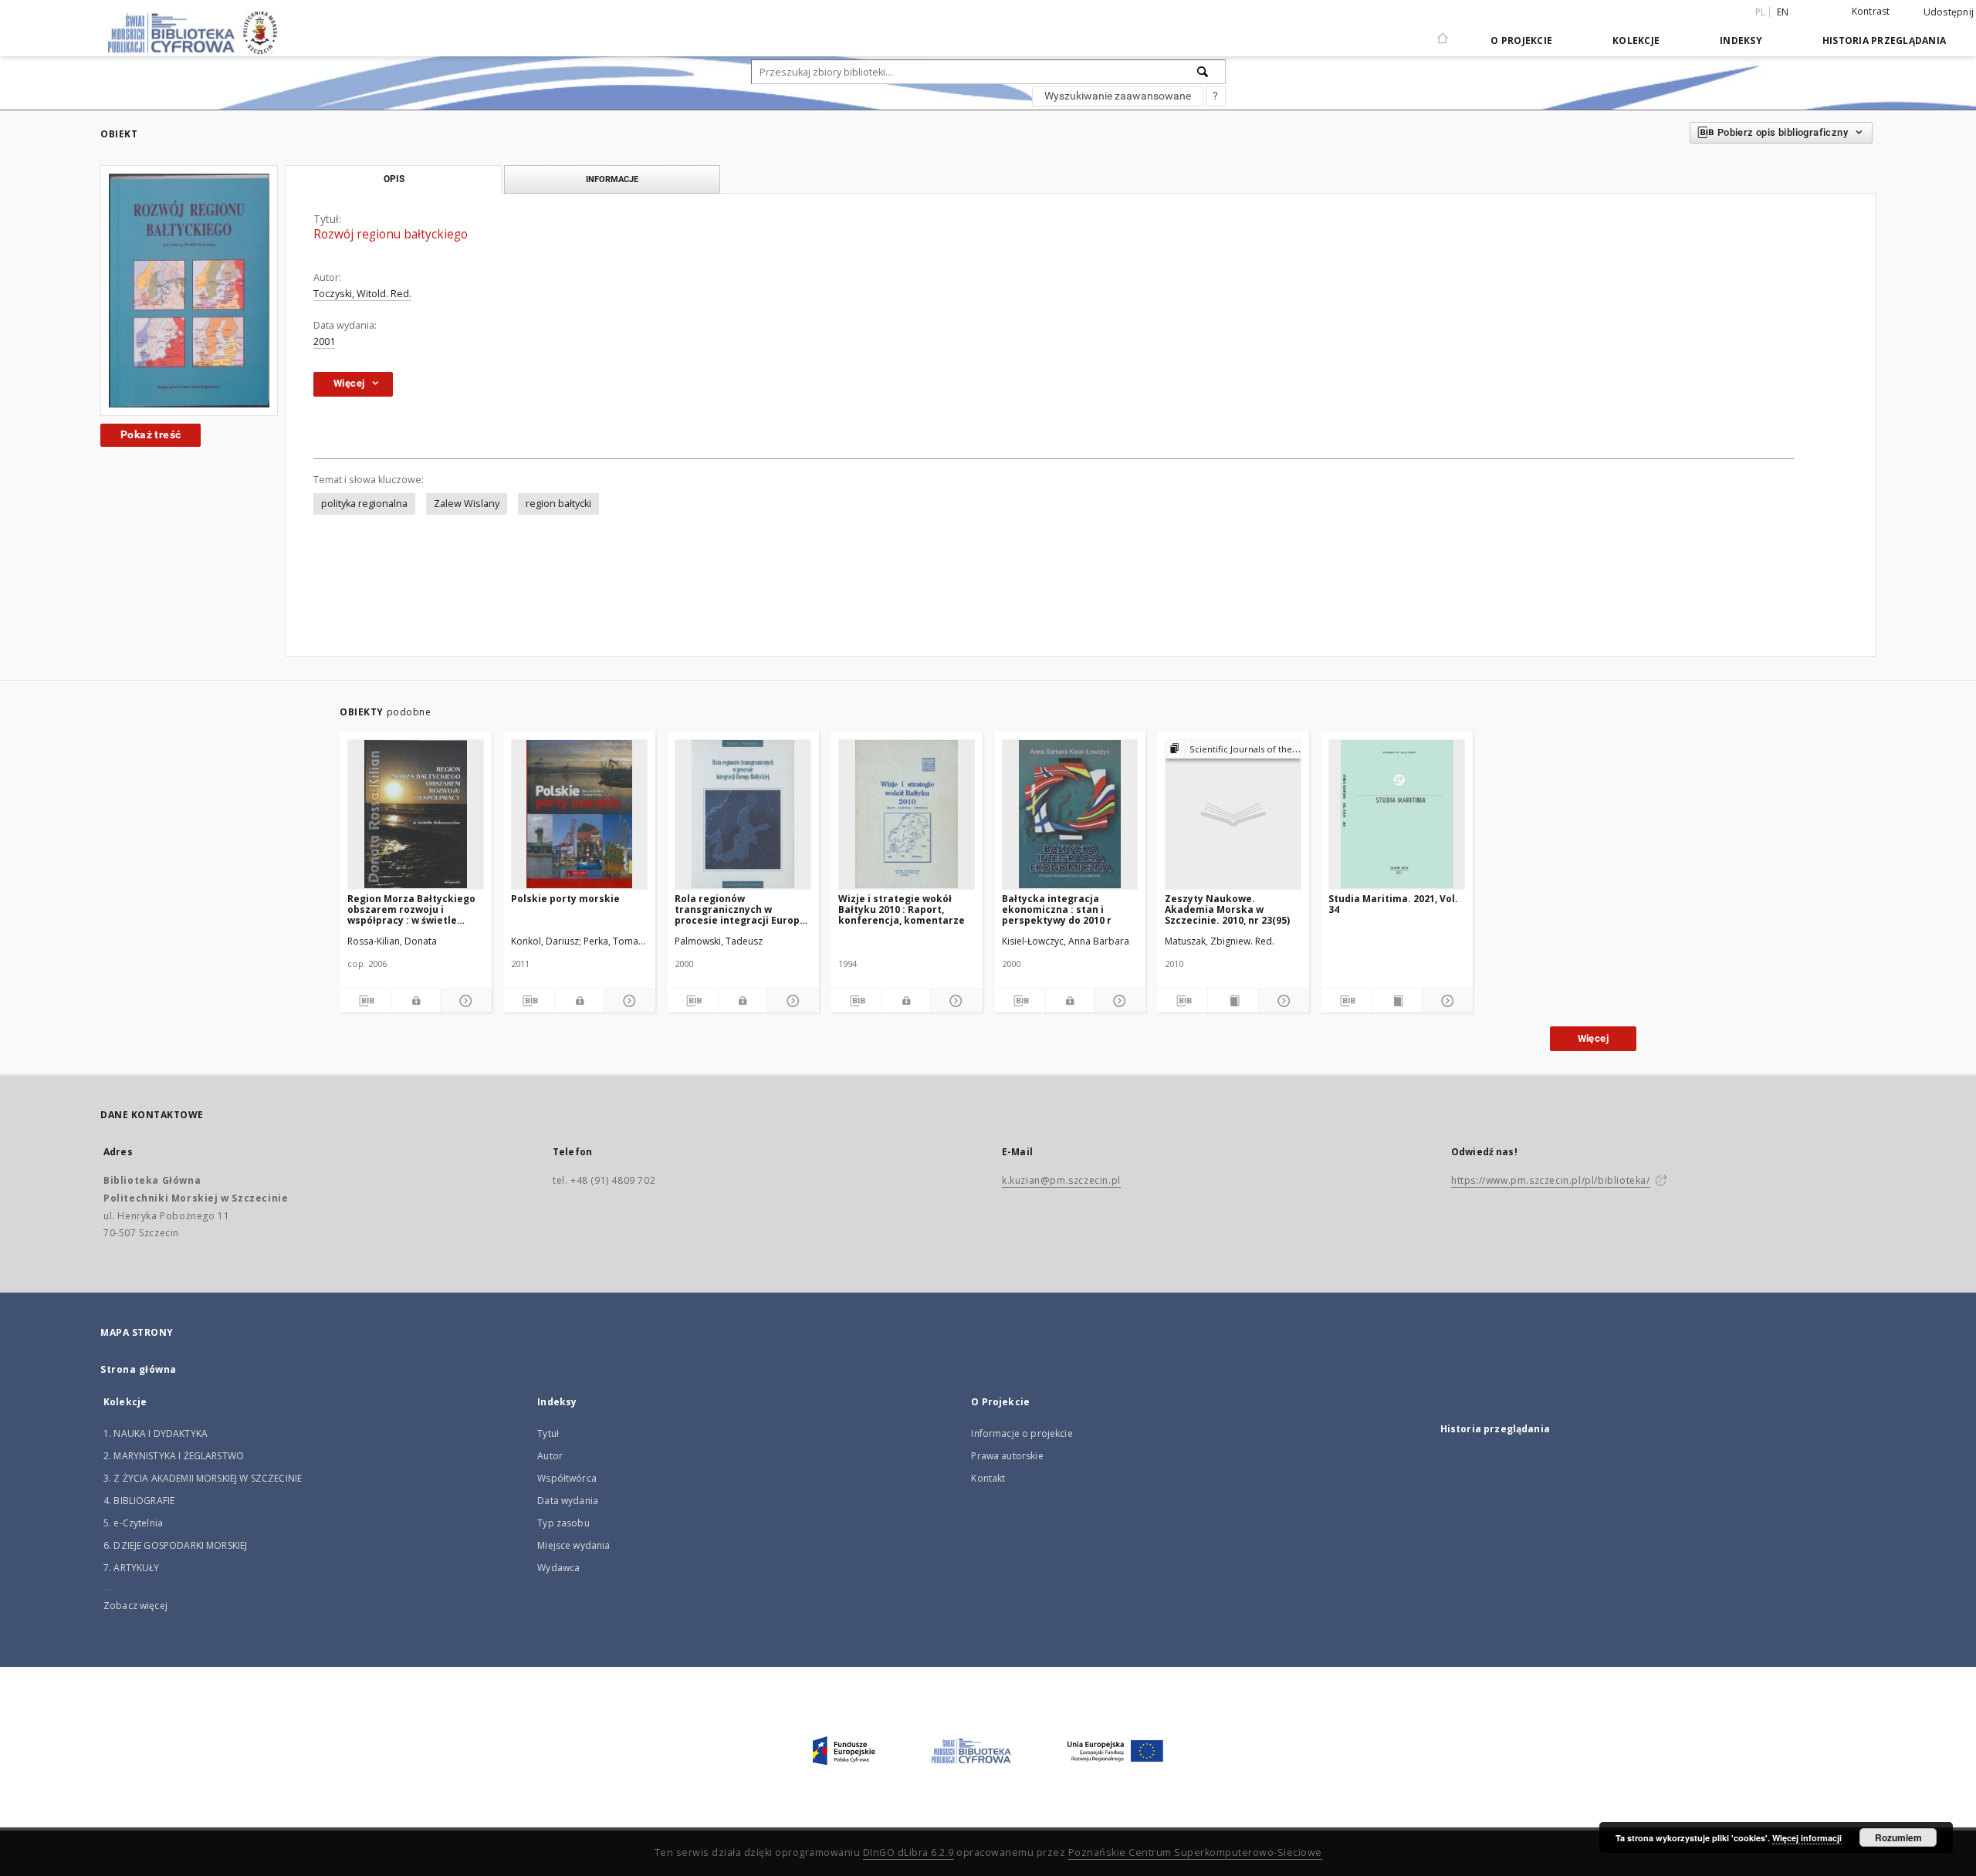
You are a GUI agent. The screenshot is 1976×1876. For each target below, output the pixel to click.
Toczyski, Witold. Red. (362, 294)
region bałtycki (558, 504)
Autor (550, 1456)
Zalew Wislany (467, 504)
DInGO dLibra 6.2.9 (908, 1852)
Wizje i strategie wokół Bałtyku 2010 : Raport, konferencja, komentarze (902, 909)
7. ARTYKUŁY (132, 1568)
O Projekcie (1521, 41)
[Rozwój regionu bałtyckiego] (189, 291)
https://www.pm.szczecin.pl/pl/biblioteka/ (1551, 1180)
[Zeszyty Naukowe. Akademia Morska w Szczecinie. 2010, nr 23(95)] (1233, 814)
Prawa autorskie (1007, 1456)
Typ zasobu (563, 1523)
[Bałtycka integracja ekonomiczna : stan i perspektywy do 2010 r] (1070, 814)
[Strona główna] (1443, 32)
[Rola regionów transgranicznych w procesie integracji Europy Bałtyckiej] (743, 814)
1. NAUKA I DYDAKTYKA (156, 1433)
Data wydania (568, 1501)
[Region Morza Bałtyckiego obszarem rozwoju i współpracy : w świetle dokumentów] (416, 814)
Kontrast (1871, 11)
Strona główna (139, 1369)
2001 (324, 341)
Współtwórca (567, 1478)
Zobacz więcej (135, 1606)
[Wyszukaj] (1203, 72)
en (1783, 12)
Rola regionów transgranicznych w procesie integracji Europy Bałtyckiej (740, 909)
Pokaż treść (151, 434)
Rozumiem (1898, 1837)
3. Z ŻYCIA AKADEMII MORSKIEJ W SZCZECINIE (203, 1478)
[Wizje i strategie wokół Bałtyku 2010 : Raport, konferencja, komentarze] (907, 814)
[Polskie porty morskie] (579, 814)
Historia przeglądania (1884, 41)
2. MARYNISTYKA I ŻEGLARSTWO (174, 1456)
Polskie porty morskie (565, 899)
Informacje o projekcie (1022, 1433)
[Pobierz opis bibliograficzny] (365, 1001)
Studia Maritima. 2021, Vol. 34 (1393, 904)
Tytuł (548, 1433)
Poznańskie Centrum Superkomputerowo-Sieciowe (1195, 1852)
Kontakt (988, 1478)
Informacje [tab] (612, 179)
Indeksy (1741, 41)
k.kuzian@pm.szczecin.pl (1061, 1180)
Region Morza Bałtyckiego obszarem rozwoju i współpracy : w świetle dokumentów (411, 909)
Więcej (1593, 1038)
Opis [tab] (394, 179)
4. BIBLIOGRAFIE (139, 1501)
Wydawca (558, 1568)
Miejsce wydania (574, 1545)
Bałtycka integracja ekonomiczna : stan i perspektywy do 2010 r (1057, 909)
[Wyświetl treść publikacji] (1233, 1001)
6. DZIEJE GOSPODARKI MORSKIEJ (175, 1545)
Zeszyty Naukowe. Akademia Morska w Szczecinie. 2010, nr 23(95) (1227, 909)
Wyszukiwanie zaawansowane (1118, 96)
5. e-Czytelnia (133, 1523)
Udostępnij (1949, 12)
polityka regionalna (364, 504)
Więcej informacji (1807, 1838)
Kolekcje (1636, 41)
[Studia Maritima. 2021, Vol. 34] (1397, 814)
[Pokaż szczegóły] (464, 1001)
